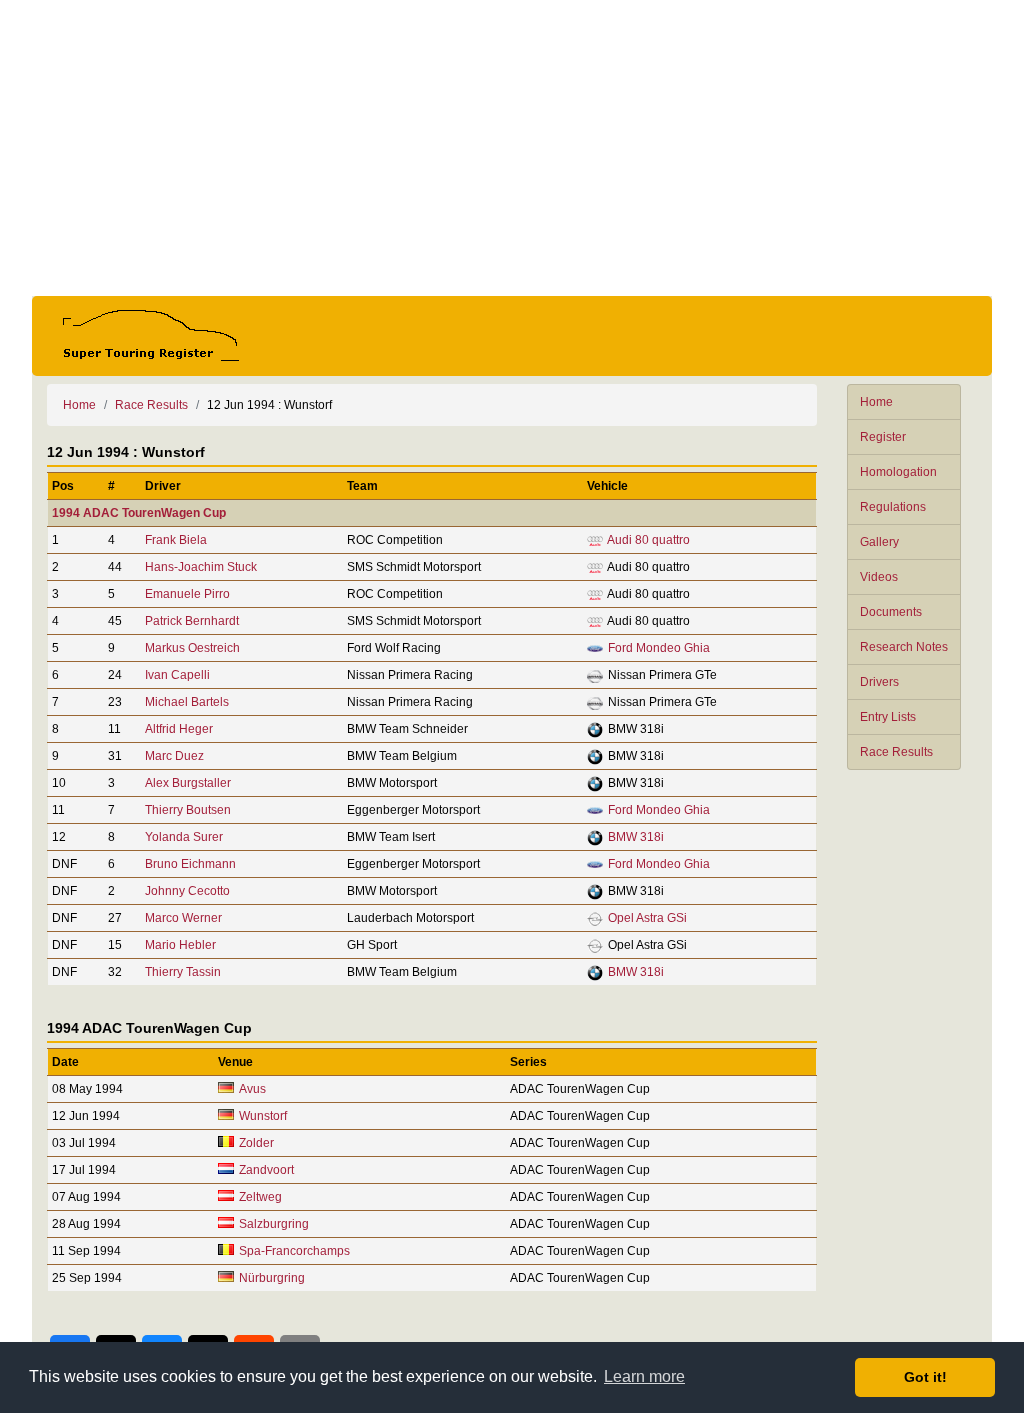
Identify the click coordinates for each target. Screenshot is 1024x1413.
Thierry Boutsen (188, 810)
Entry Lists (888, 717)
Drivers (879, 682)
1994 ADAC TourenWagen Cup (139, 513)
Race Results (896, 752)
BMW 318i (636, 837)
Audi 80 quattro (648, 540)
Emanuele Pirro (187, 594)
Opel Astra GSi (647, 918)
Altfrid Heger (179, 729)
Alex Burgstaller (188, 783)
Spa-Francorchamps (294, 1251)
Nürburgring (272, 1278)
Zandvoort (266, 1170)
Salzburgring (274, 1224)
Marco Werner (183, 918)
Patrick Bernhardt (192, 621)
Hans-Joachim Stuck (201, 567)
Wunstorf (263, 1116)
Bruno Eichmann (190, 864)
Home (876, 402)
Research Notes (904, 647)
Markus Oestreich (192, 648)
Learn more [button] (644, 1376)
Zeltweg (260, 1197)
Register (883, 437)
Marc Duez (174, 756)
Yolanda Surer (184, 837)
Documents (891, 612)
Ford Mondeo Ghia (659, 648)
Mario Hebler (180, 945)
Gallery (879, 542)
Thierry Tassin (183, 972)
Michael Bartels (187, 702)
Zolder (256, 1143)
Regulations (893, 507)
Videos (879, 577)
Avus (252, 1089)
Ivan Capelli (177, 675)
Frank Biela (176, 540)
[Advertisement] (512, 148)
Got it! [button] (925, 1377)
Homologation (898, 472)
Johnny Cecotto (187, 891)
